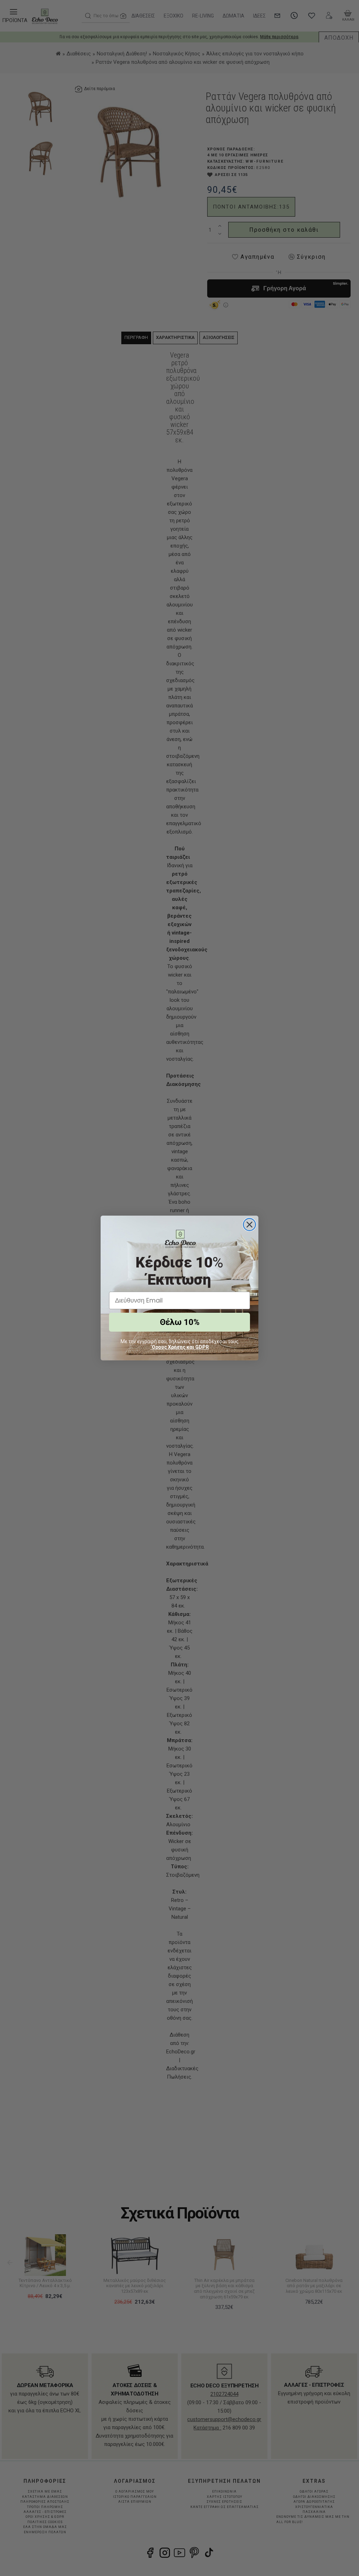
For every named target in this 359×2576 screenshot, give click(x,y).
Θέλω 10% (180, 1322)
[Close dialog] (249, 1225)
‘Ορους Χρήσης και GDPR (180, 1347)
